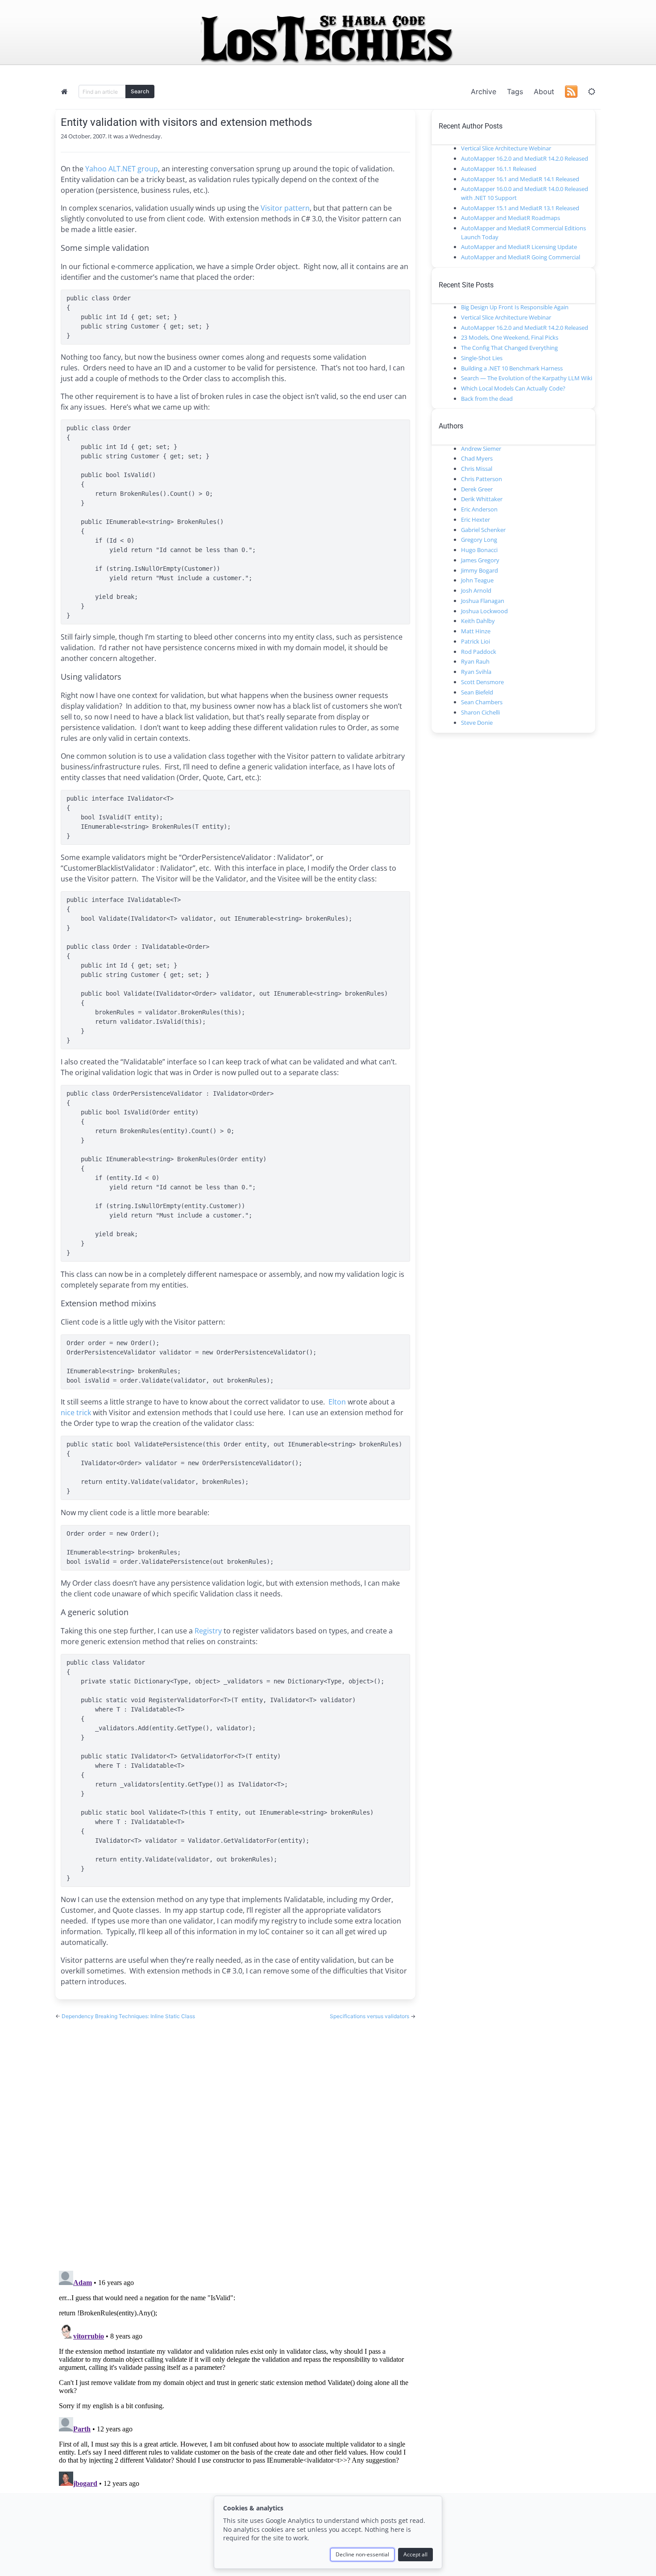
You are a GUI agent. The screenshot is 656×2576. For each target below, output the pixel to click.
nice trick (76, 1413)
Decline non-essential (362, 2554)
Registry (208, 1631)
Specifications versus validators (370, 2016)
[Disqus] (235, 2137)
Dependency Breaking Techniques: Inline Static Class (128, 2016)
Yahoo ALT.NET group (122, 169)
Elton (337, 1402)
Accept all (415, 2554)
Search (140, 91)
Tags (515, 91)
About (544, 91)
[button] (592, 91)
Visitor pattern (285, 208)
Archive (484, 91)
